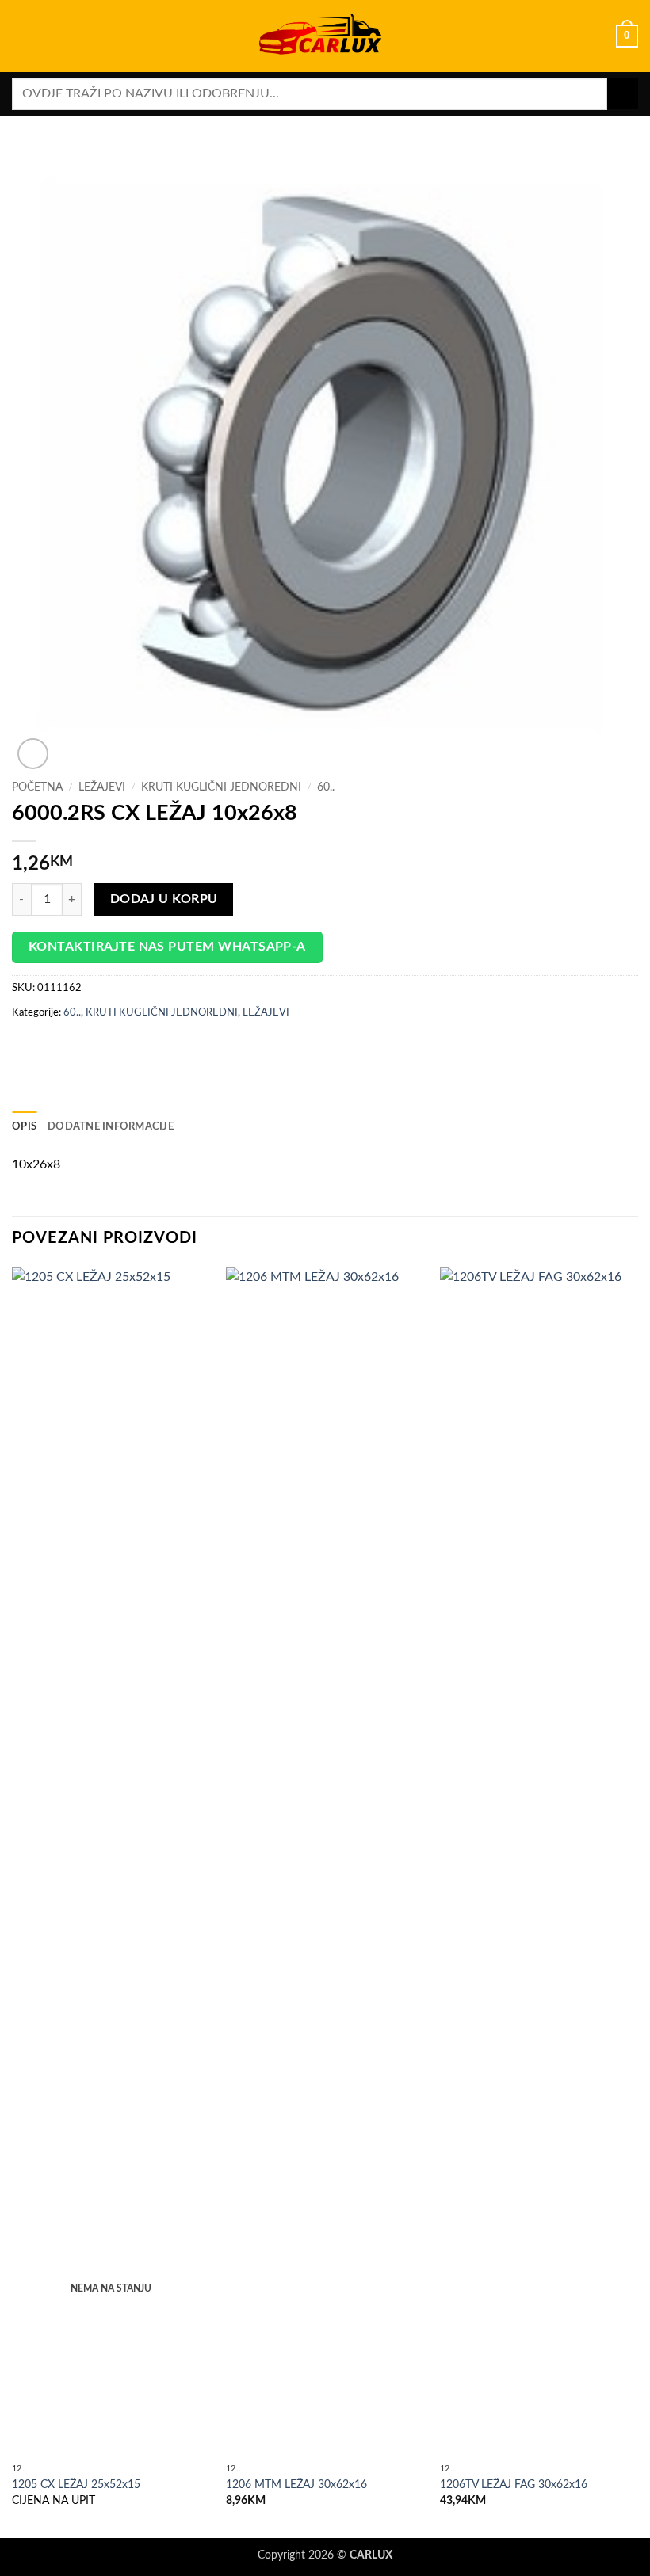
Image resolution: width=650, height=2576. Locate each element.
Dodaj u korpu (164, 899)
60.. (326, 787)
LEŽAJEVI (102, 787)
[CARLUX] (325, 36)
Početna (37, 787)
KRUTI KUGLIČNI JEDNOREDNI (221, 787)
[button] (21, 36)
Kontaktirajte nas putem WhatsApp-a (167, 947)
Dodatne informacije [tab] (111, 1126)
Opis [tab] (24, 1126)
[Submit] (623, 94)
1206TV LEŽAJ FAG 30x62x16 (514, 2485)
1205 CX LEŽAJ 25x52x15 (76, 2485)
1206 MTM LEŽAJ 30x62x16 (296, 2485)
